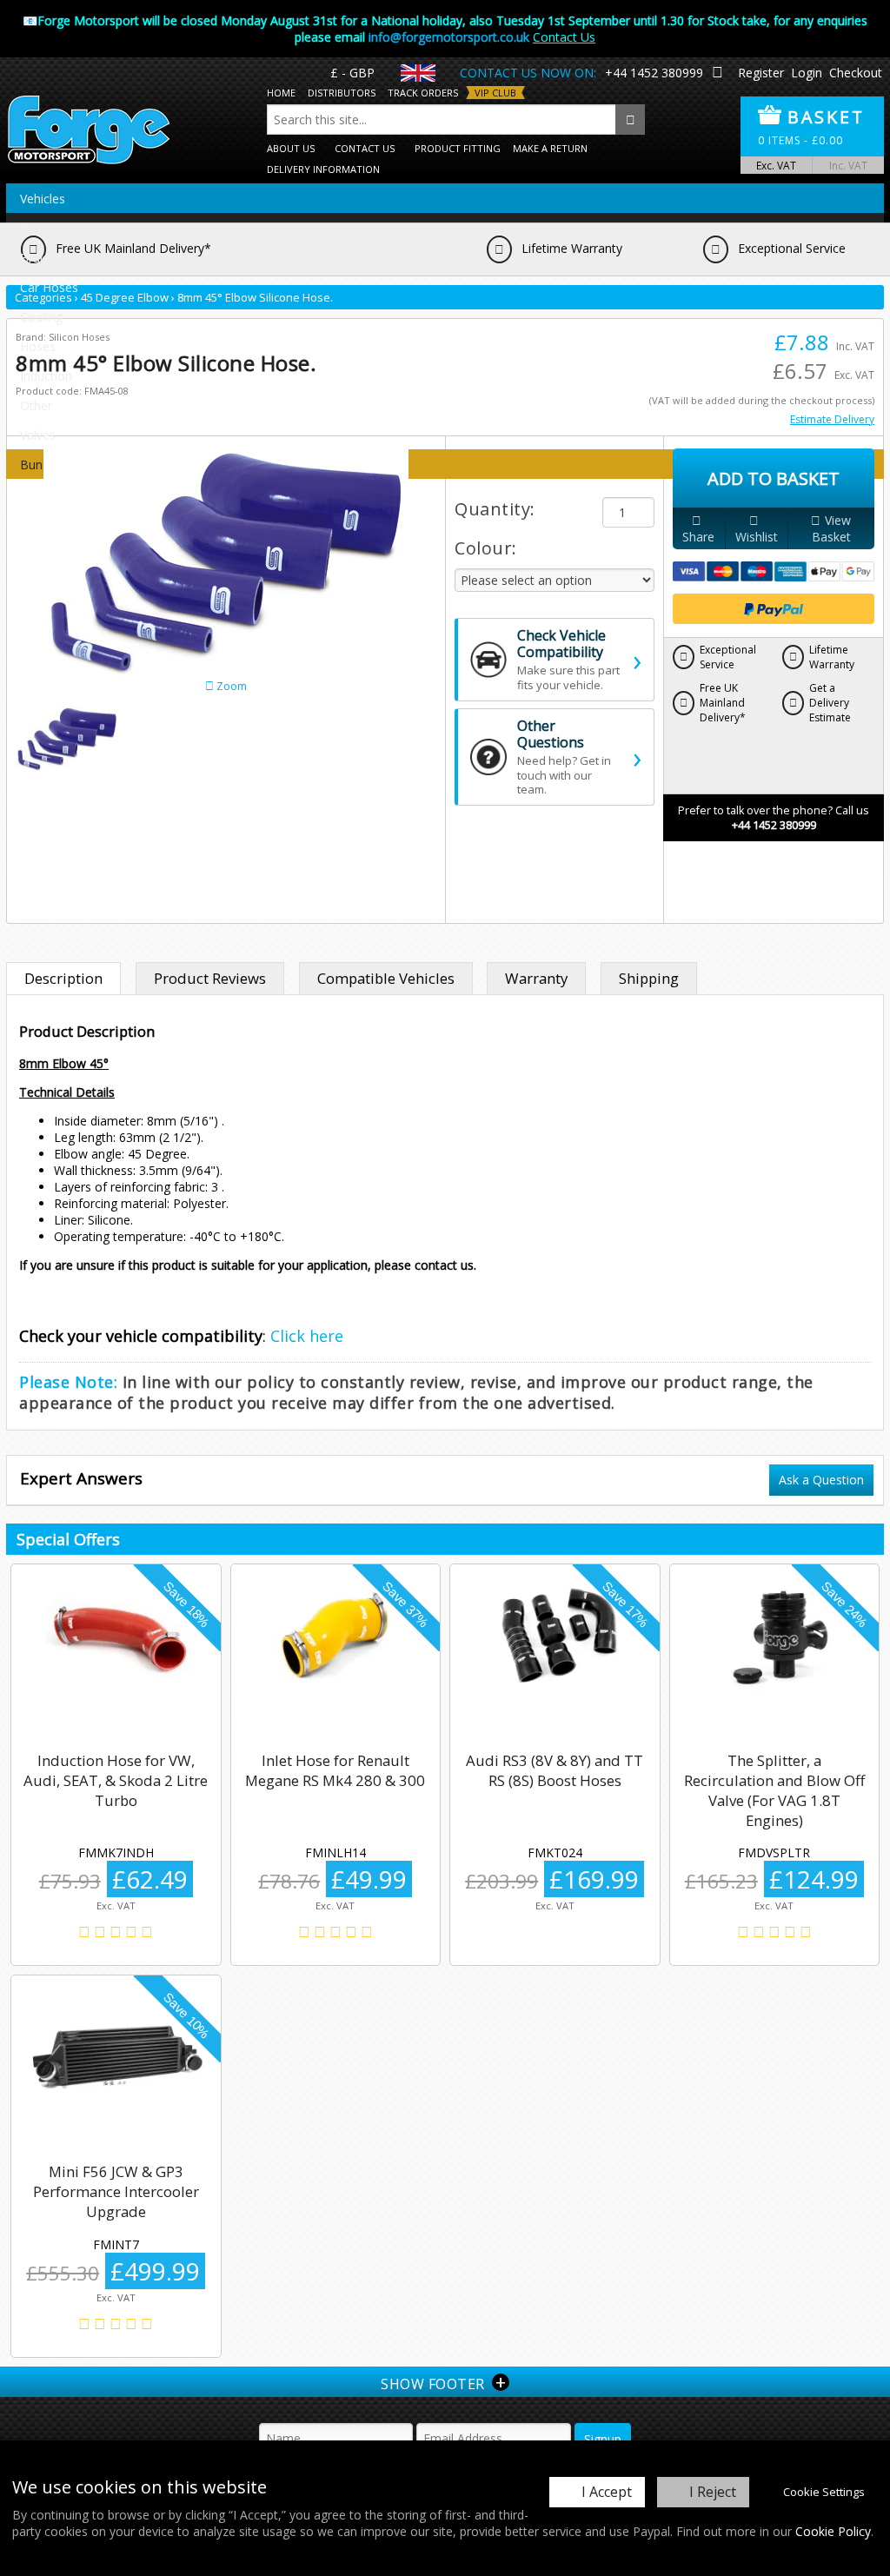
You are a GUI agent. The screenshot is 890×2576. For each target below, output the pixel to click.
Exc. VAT (776, 165)
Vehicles (43, 199)
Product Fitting (458, 148)
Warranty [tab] (536, 978)
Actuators (47, 228)
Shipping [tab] (649, 978)
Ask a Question (821, 1480)
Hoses (38, 346)
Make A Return (550, 148)
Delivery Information (323, 169)
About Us (291, 148)
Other (36, 405)
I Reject (713, 2492)
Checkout (856, 73)
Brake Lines (53, 258)
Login (807, 73)
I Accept (607, 2492)
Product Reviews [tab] (210, 978)
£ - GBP (352, 73)
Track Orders (423, 93)
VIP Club (495, 93)
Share (698, 537)
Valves (38, 435)
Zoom (230, 686)
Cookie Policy (833, 2531)
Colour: (486, 548)
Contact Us (564, 37)
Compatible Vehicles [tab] (386, 978)
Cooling (41, 317)
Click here (307, 1336)
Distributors (342, 93)
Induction (46, 376)
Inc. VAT (848, 165)
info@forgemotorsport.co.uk (449, 37)
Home (281, 93)
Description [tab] (63, 978)
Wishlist (757, 537)
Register (761, 73)
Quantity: (495, 509)
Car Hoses (49, 287)
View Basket (832, 528)
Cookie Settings (824, 2492)
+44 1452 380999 (654, 73)
